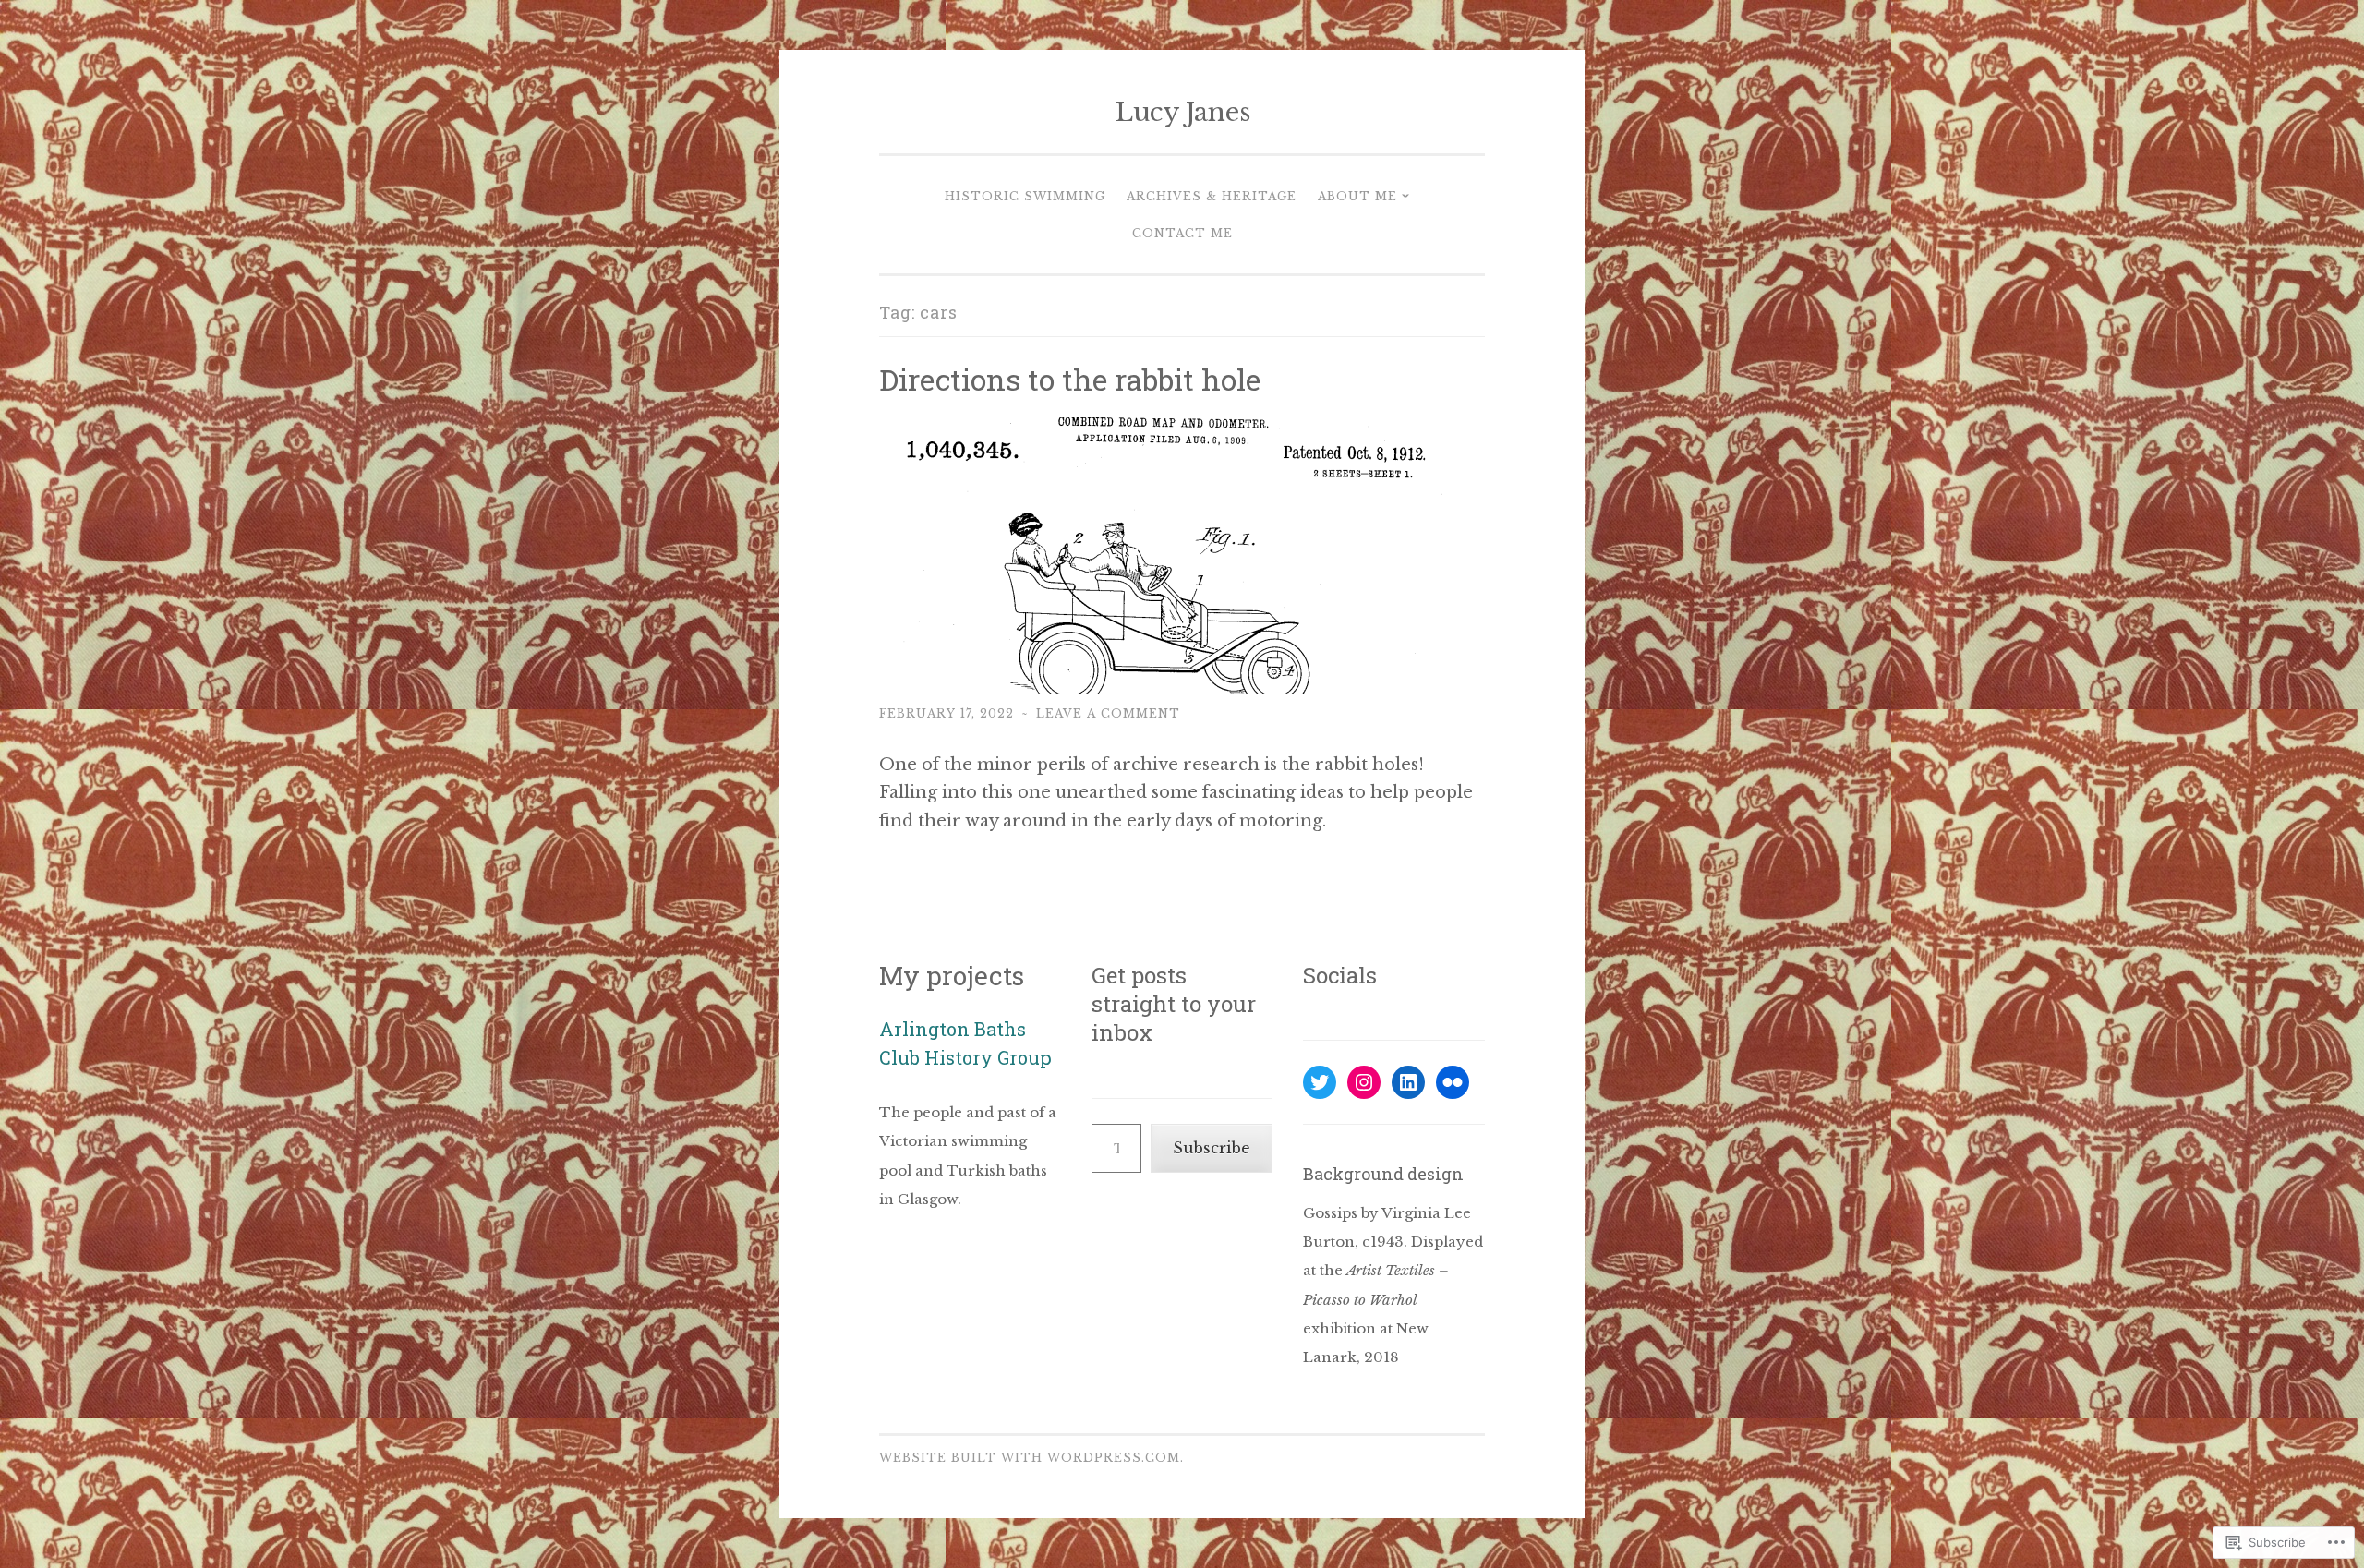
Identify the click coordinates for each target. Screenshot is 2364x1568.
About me (1357, 196)
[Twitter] (1320, 1082)
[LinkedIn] (1408, 1082)
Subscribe (1212, 1148)
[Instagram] (1364, 1082)
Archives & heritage (1212, 196)
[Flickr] (1453, 1082)
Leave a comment (1108, 713)
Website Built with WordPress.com (1030, 1458)
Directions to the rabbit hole (1070, 379)
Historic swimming (1025, 196)
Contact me (1182, 233)
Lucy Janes (1182, 112)
